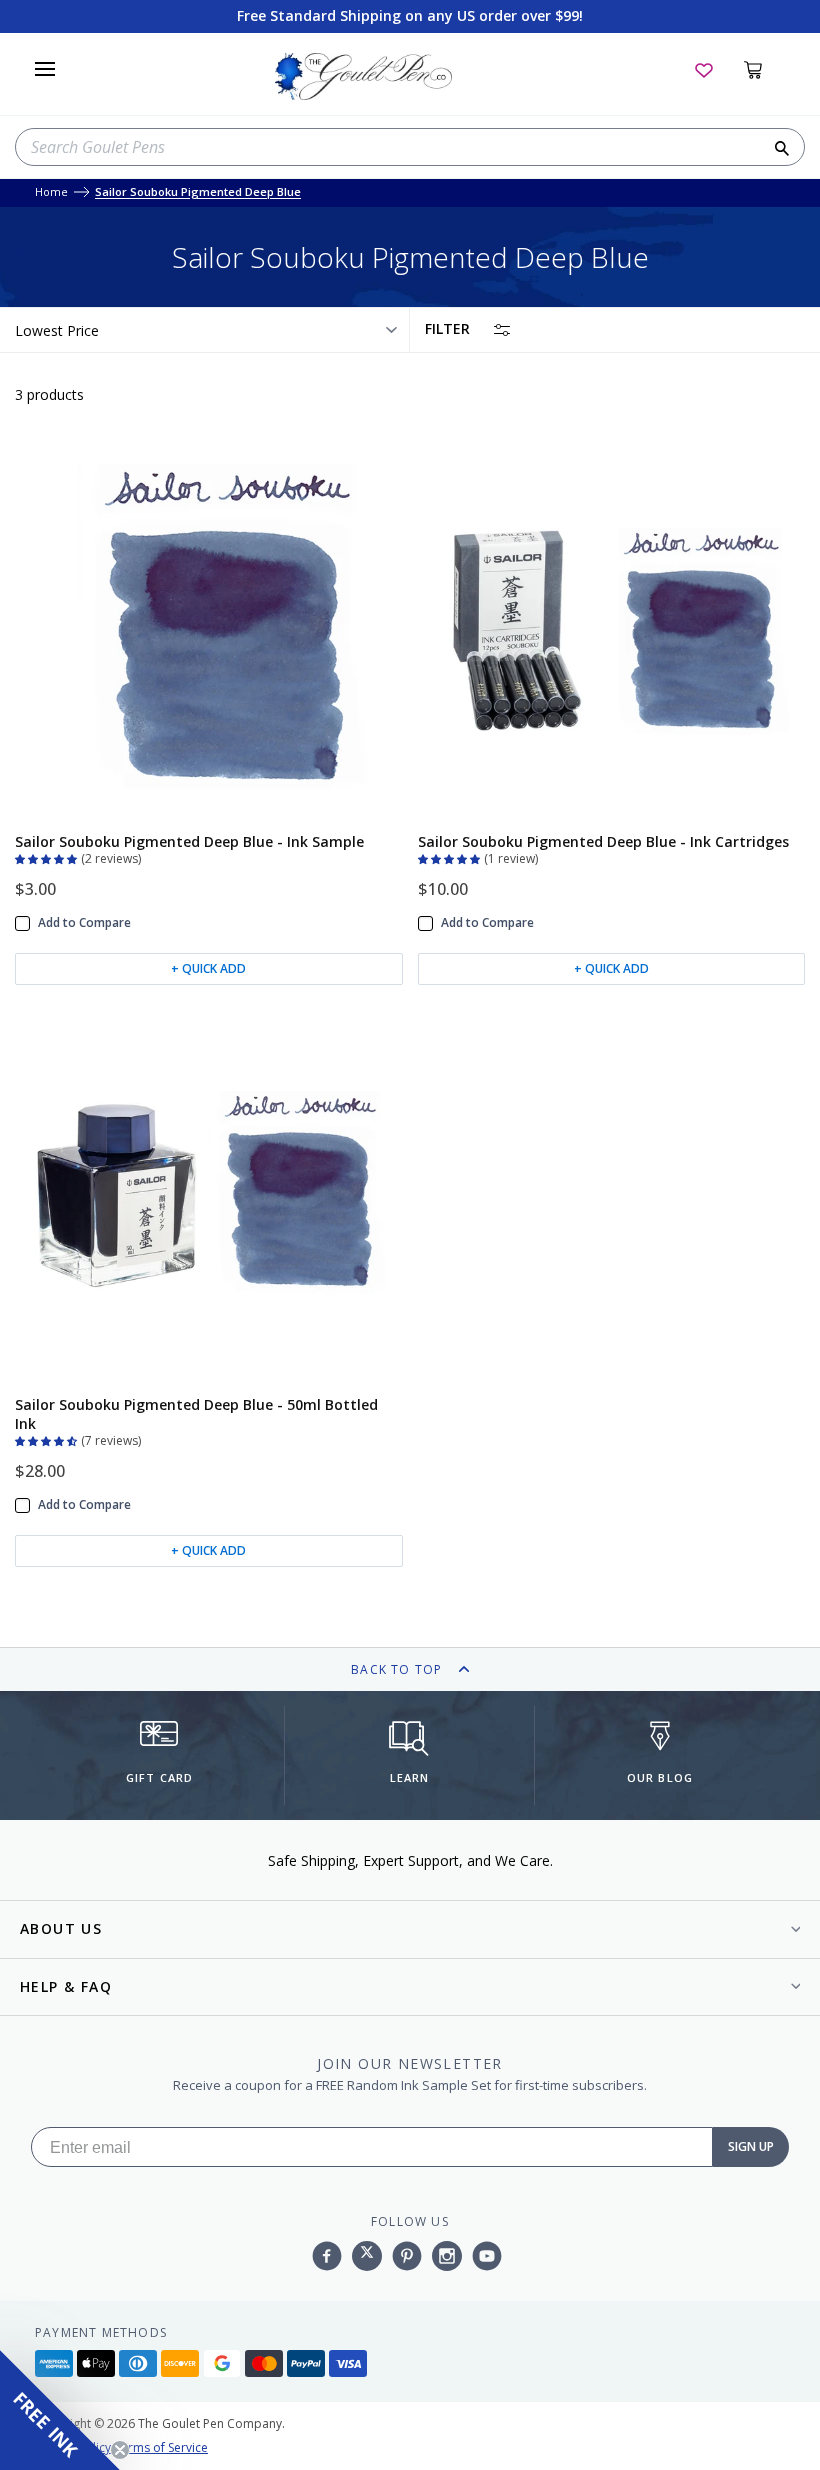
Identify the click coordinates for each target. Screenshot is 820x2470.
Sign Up (751, 2146)
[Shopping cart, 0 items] (764, 69)
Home (51, 192)
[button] (48, 857)
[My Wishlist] (704, 69)
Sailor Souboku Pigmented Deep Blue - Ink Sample (189, 841)
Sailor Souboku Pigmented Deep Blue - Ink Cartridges (603, 841)
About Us (61, 1928)
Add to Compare (84, 923)
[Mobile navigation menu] (45, 69)
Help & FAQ (66, 1986)
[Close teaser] (120, 2450)
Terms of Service (161, 2447)
